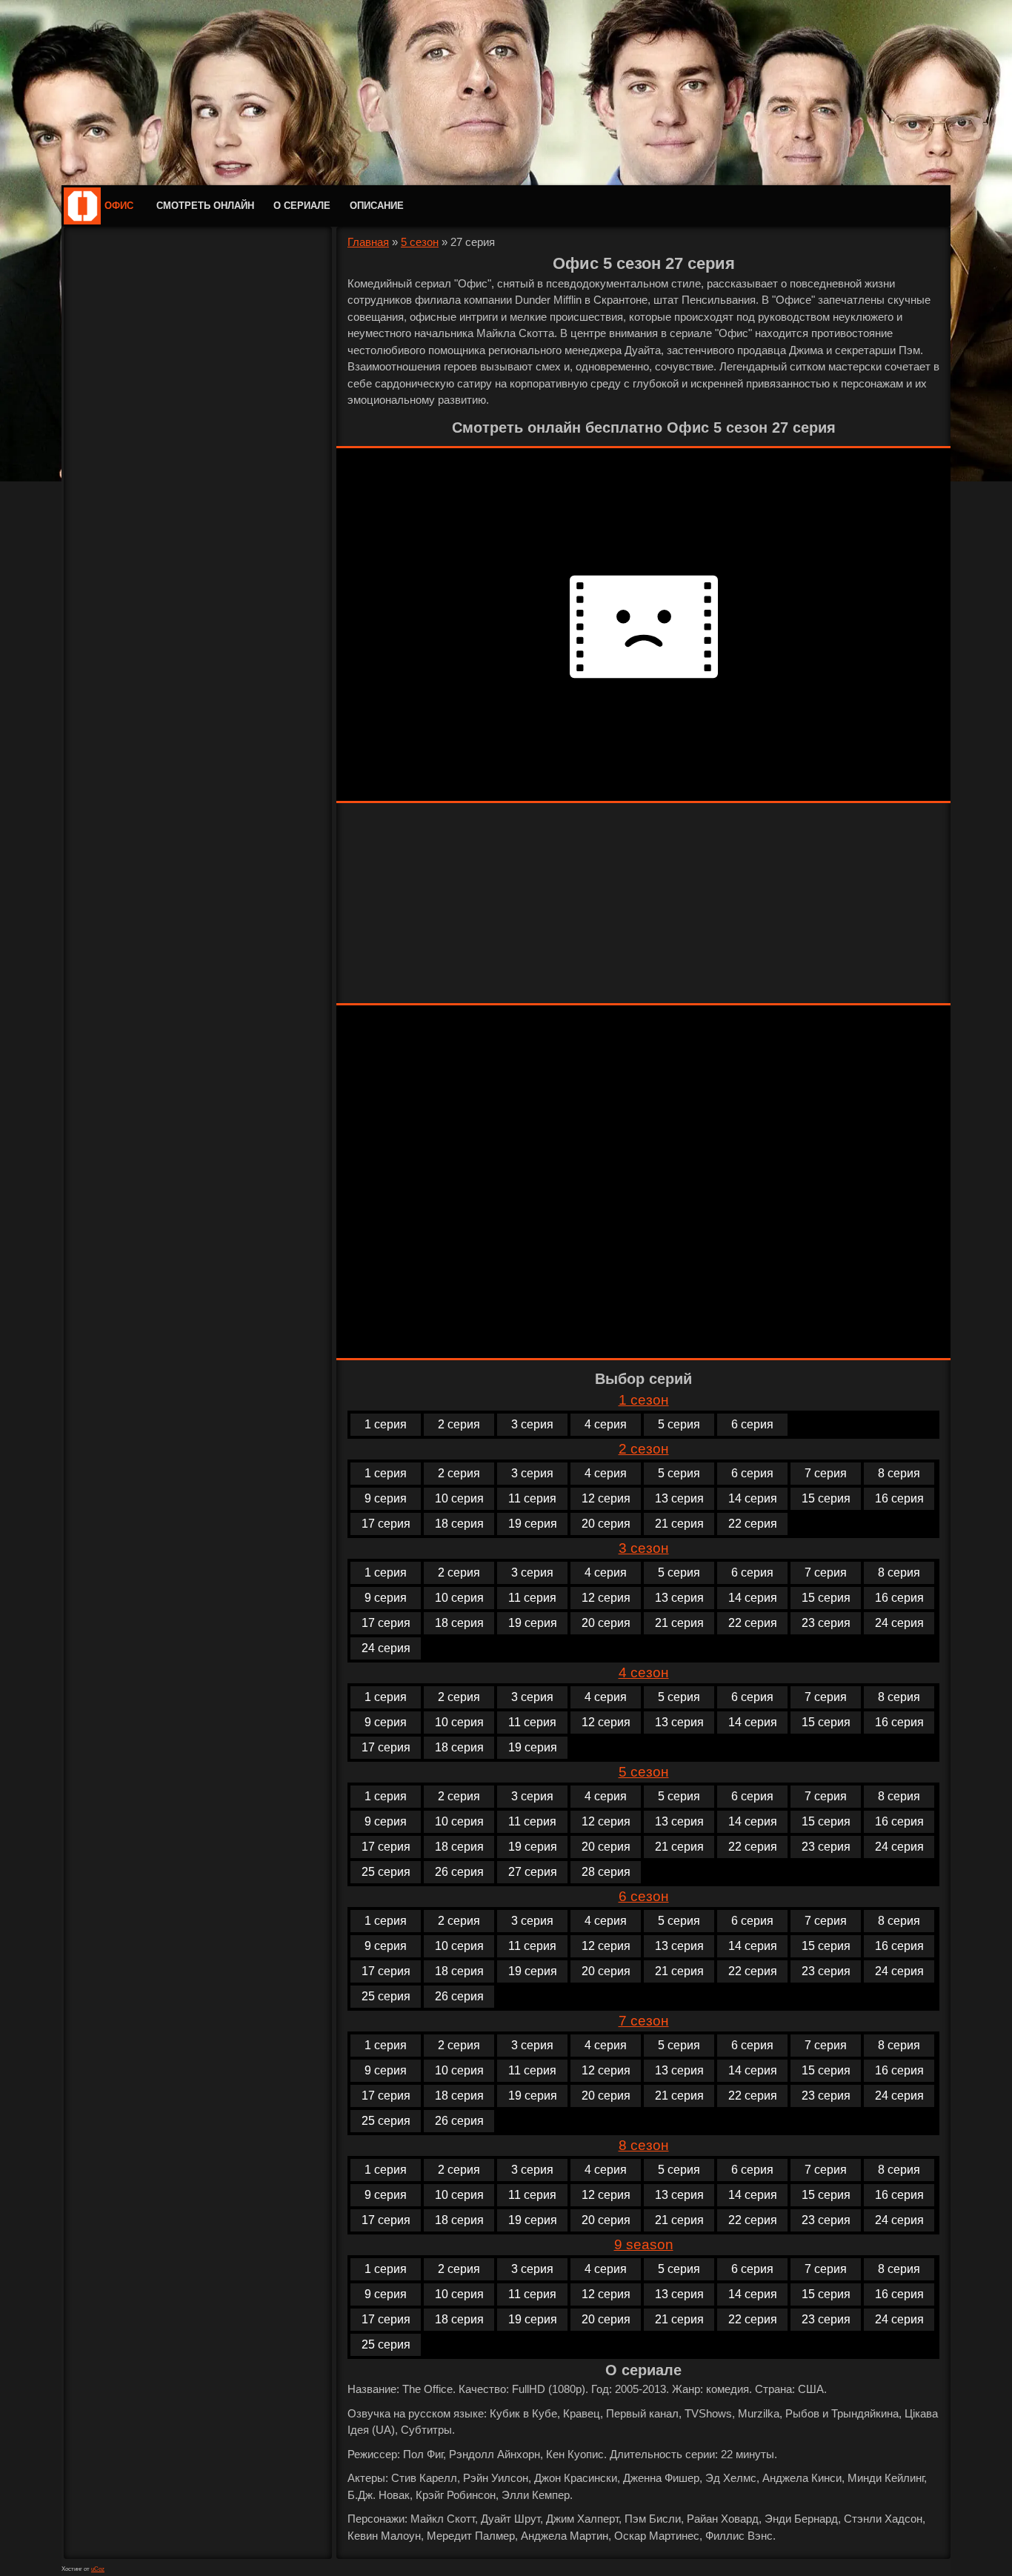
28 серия (606, 1872)
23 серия (826, 1623)
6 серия (752, 1424)
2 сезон (644, 1449)
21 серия (679, 1524)
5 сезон (420, 242)
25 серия (386, 1872)
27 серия (533, 1872)
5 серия (679, 1424)
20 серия (606, 1524)
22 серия (753, 1524)
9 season (644, 2244)
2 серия (459, 1424)
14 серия (753, 1498)
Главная (368, 242)
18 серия (459, 1524)
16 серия (899, 1498)
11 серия (532, 1498)
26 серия (459, 1872)
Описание (377, 206)
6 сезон (644, 1896)
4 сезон (644, 1673)
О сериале (302, 206)
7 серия (826, 1473)
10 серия (459, 1498)
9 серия (386, 1498)
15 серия (826, 1498)
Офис (119, 206)
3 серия (532, 1424)
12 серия (606, 1498)
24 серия (899, 1623)
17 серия (386, 1524)
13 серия (679, 1498)
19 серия (533, 1524)
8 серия (899, 1473)
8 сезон (644, 2145)
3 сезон (644, 1548)
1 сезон (644, 1400)
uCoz (98, 2569)
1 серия (386, 1424)
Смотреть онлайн (205, 206)
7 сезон (644, 2021)
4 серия (606, 1424)
